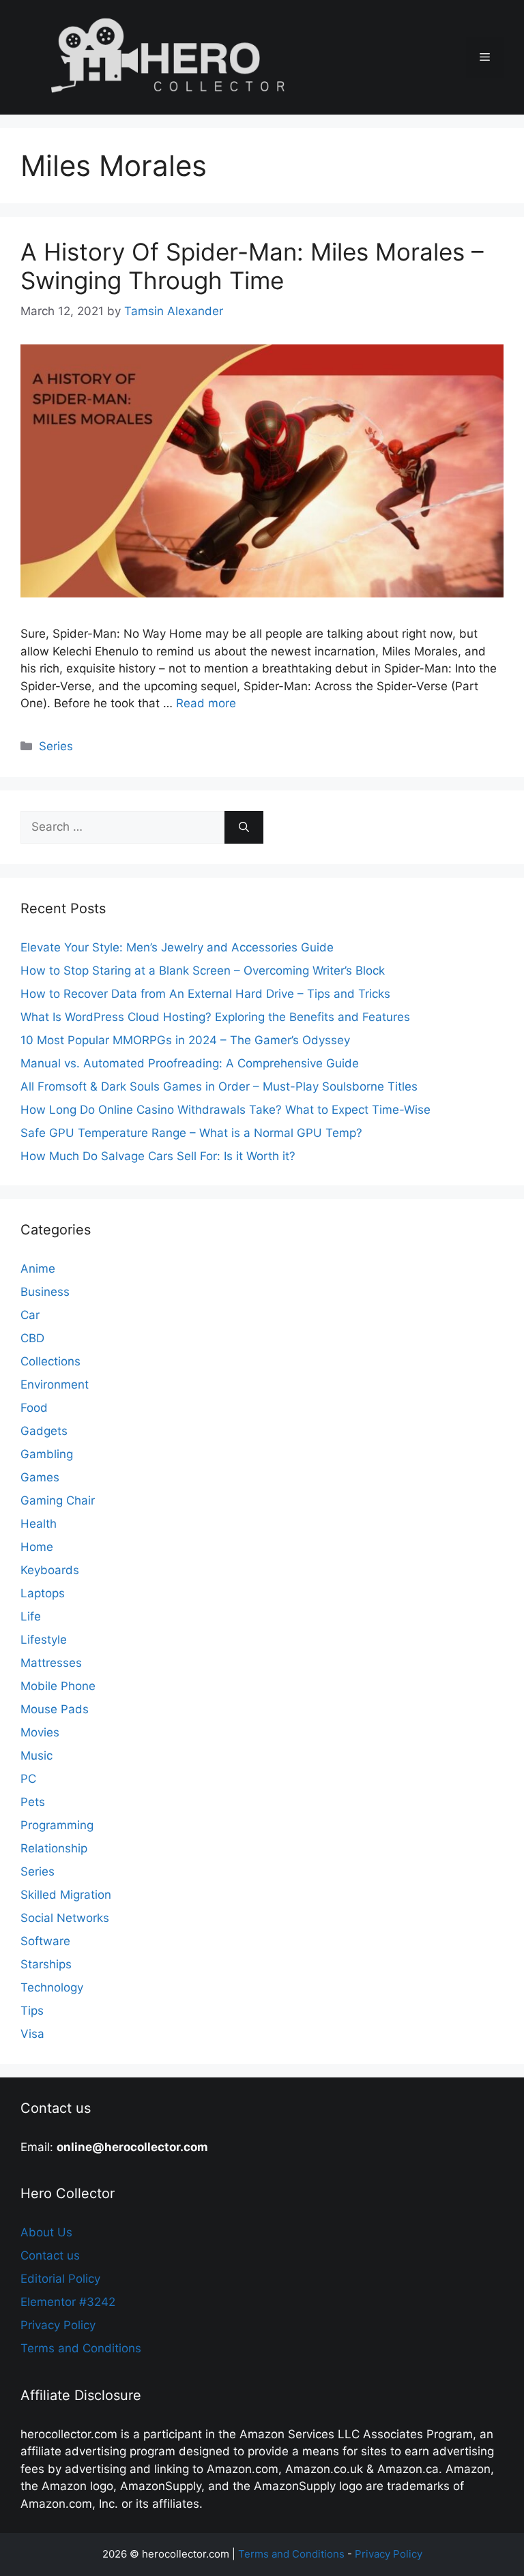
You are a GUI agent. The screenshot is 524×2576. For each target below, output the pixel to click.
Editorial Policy (60, 2279)
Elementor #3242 (68, 2302)
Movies (40, 1732)
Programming (57, 1825)
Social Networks (65, 1918)
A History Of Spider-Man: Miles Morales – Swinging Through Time (252, 266)
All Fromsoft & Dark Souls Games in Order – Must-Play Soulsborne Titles (219, 1086)
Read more (206, 703)
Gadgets (44, 1431)
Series (56, 746)
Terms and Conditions (81, 2348)
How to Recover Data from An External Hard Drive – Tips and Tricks (205, 994)
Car (30, 1315)
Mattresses (51, 1663)
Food (34, 1408)
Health (39, 1524)
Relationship (54, 1848)
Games (40, 1477)
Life (31, 1616)
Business (45, 1292)
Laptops (43, 1593)
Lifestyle (44, 1640)
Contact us (50, 2255)
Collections (50, 1361)
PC (28, 1779)
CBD (32, 1338)
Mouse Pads (55, 1709)
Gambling (47, 1454)
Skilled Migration (66, 1895)
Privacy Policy (58, 2325)
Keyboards (50, 1570)
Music (37, 1756)
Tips (32, 2011)
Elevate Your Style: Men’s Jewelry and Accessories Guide (177, 947)
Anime (38, 1269)
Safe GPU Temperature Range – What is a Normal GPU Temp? (191, 1133)
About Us (46, 2232)
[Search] (244, 827)
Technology (52, 1987)
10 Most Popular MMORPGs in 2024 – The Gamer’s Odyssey (185, 1040)
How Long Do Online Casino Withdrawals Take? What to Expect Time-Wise (225, 1110)
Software (45, 1941)
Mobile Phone (58, 1686)
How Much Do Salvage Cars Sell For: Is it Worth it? (158, 1156)
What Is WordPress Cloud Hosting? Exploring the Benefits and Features (215, 1017)
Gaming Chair (58, 1500)
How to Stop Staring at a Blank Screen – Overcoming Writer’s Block (203, 971)
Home (37, 1547)
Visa (32, 2034)
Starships (46, 1964)
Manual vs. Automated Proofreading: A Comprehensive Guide (190, 1063)
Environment (55, 1385)
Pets (33, 1802)
